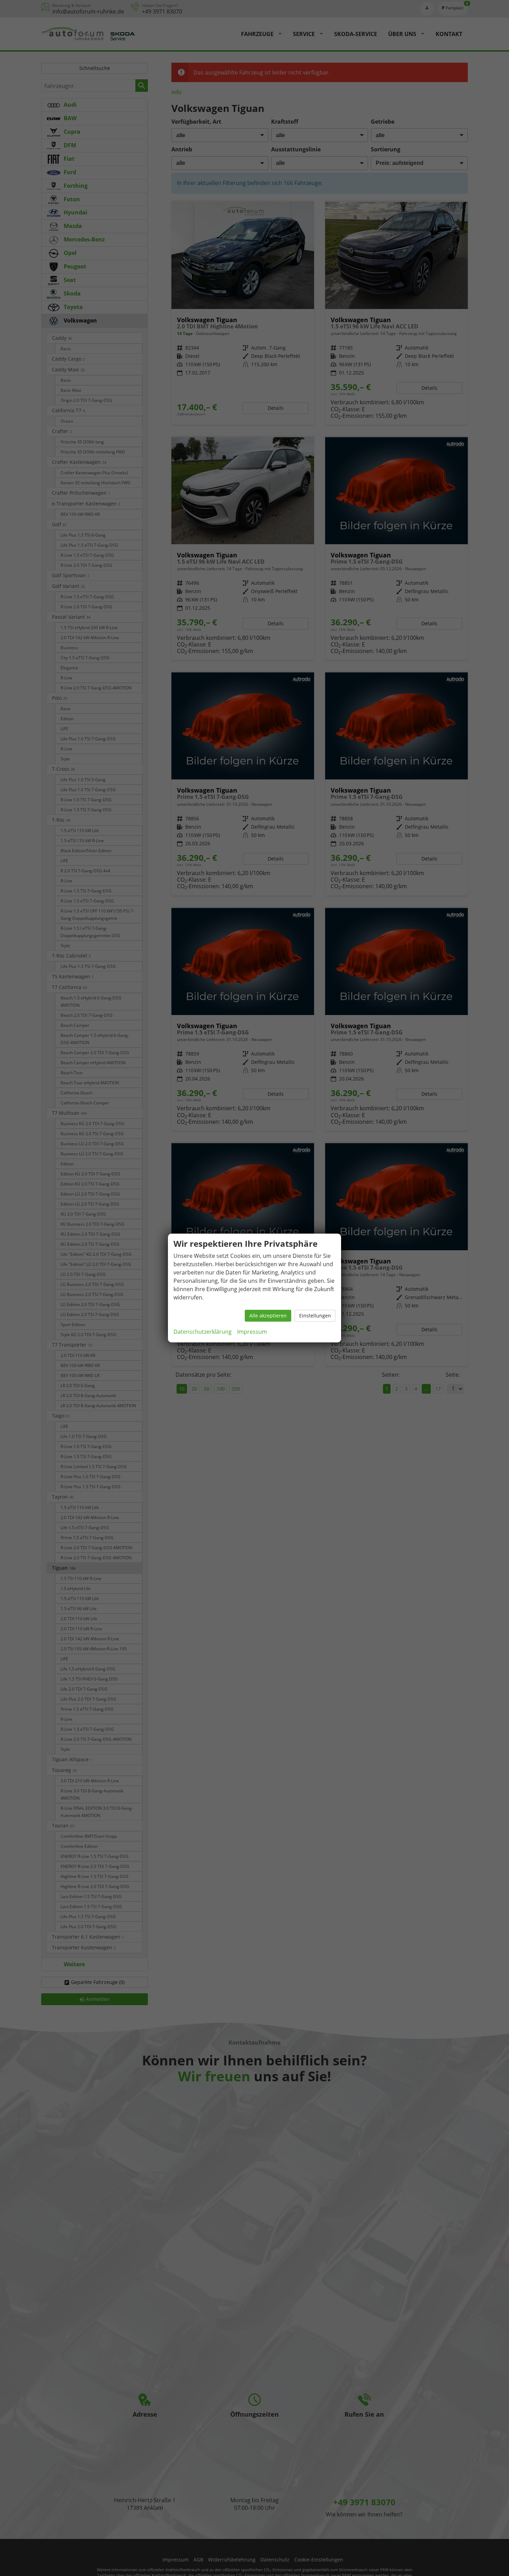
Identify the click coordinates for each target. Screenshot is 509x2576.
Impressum (252, 1332)
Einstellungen (315, 1316)
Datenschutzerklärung (203, 1332)
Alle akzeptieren (268, 1316)
